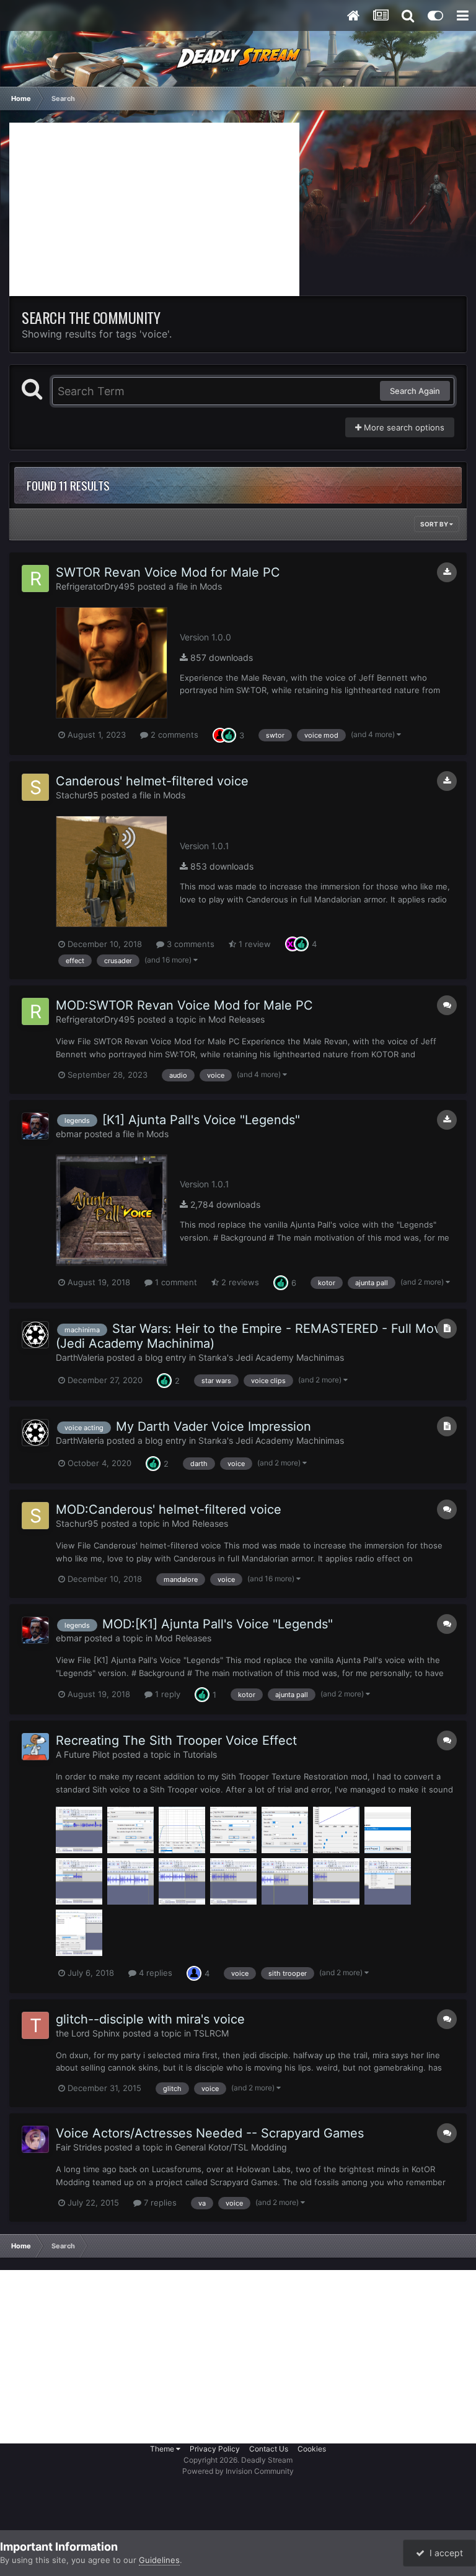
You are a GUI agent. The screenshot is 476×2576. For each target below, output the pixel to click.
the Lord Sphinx (88, 2033)
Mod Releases (236, 1019)
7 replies (159, 2203)
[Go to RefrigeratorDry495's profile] (35, 579)
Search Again (415, 391)
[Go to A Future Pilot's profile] (35, 1747)
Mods (211, 586)
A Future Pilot (83, 1754)
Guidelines (159, 2560)
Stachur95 (77, 795)
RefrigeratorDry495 (95, 586)
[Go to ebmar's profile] (35, 1126)
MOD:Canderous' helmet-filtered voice (169, 1509)
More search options (403, 427)
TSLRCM (211, 2033)
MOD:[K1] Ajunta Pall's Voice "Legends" (218, 1624)
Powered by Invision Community (238, 2471)
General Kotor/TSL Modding (231, 2147)
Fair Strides (79, 2147)
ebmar (69, 1134)
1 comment (175, 1282)
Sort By (435, 524)
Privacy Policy (215, 2449)
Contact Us (269, 2449)
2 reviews (239, 1282)
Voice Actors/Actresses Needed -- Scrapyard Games (210, 2133)
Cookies (312, 2449)
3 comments (189, 944)
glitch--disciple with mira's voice (150, 2019)
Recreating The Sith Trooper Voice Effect (176, 1740)
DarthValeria (80, 1357)
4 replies (154, 1973)
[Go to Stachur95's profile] (35, 787)
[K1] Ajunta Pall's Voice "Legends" (201, 1120)
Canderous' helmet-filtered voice (152, 781)
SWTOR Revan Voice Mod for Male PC (168, 572)
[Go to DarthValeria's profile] (35, 1335)
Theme (163, 2449)
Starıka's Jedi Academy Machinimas (271, 1357)
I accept (444, 2553)
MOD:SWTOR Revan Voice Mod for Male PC (184, 1005)
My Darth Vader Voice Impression (214, 1426)
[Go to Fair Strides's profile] (35, 2139)
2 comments (173, 735)
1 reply (166, 1694)
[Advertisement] (154, 209)
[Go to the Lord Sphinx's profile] (35, 2025)
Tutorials (200, 1754)
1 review (253, 944)
